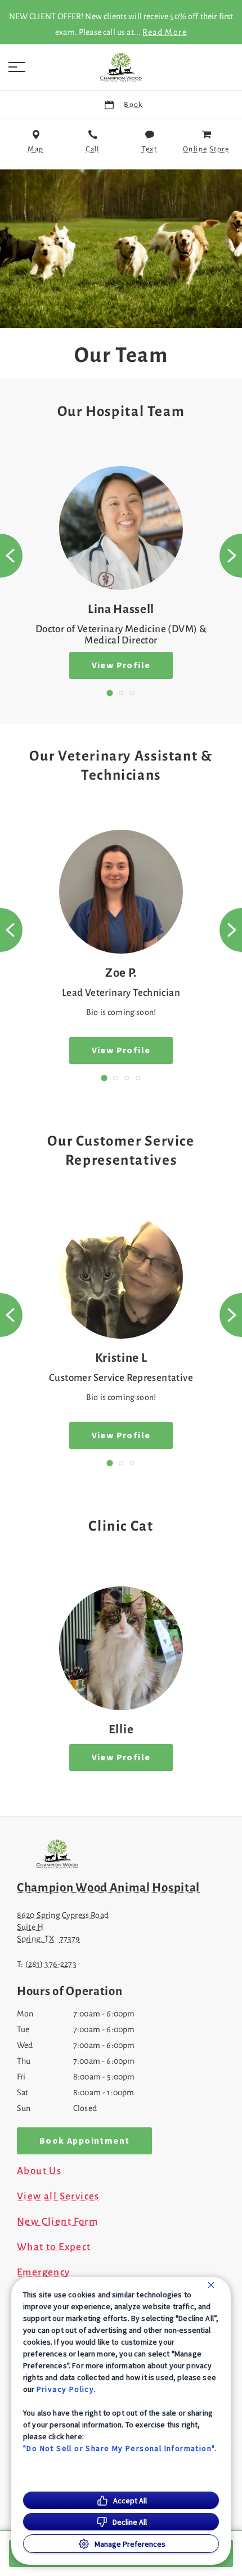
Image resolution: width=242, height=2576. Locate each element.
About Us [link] (39, 2171)
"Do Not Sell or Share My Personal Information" (119, 2448)
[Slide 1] (109, 693)
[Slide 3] (132, 693)
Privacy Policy (66, 2389)
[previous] (11, 556)
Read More (165, 32)
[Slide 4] (138, 1078)
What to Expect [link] (54, 2247)
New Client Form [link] (57, 2222)
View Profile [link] (121, 665)
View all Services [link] (58, 2197)
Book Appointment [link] (84, 2141)
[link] (121, 67)
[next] (231, 556)
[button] (17, 67)
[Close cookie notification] (211, 2285)
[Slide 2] (121, 693)
